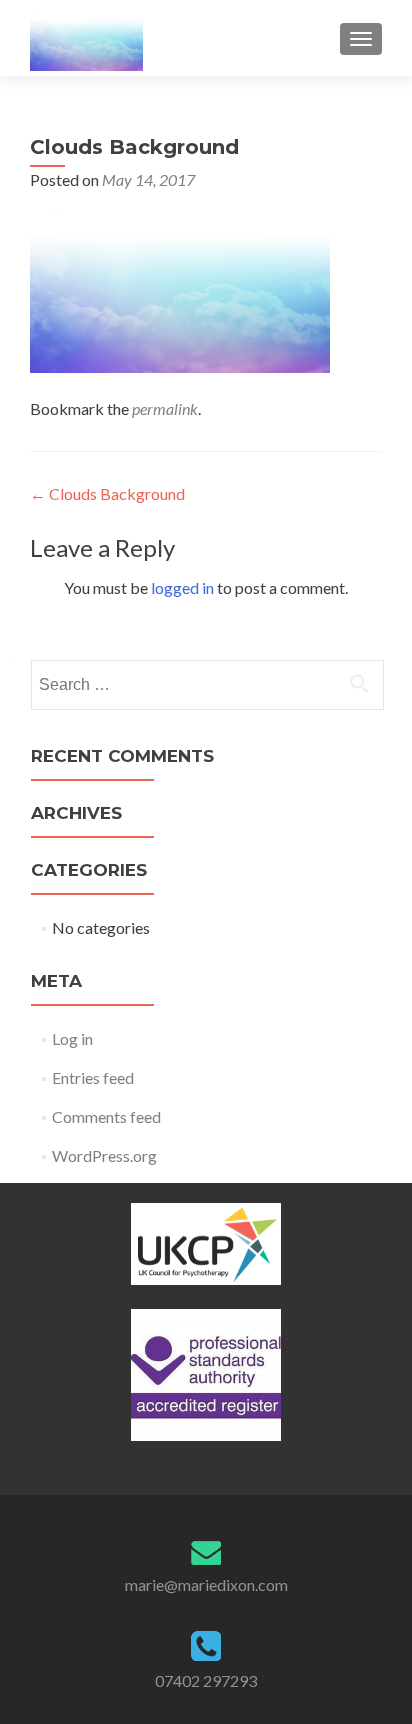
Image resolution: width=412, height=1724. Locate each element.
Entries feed (93, 1077)
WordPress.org (104, 1155)
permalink (165, 408)
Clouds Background (107, 493)
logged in (182, 587)
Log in (72, 1038)
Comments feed (106, 1116)
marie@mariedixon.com (206, 1584)
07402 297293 (206, 1680)
